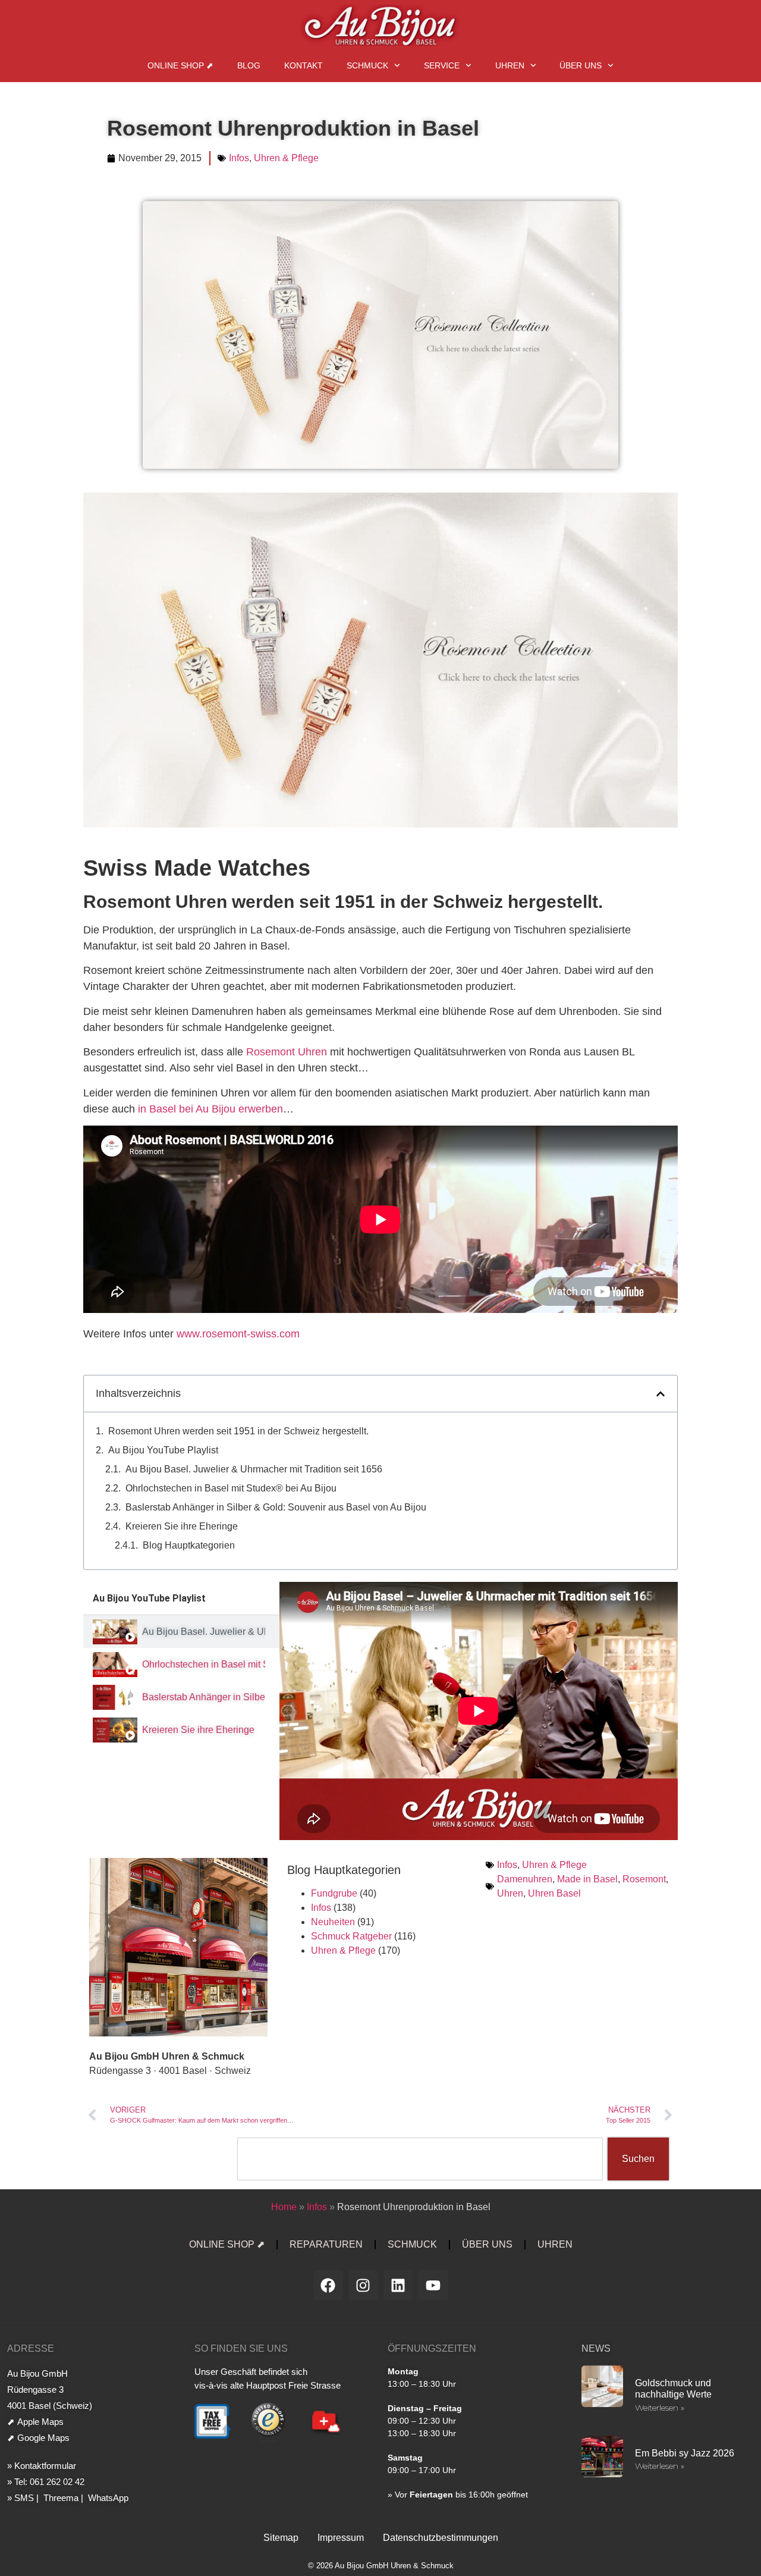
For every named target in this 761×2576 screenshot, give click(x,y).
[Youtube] (433, 2285)
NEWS (596, 2348)
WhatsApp (107, 2498)
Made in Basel (587, 1879)
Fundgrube (334, 1893)
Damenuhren (525, 1879)
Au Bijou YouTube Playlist (163, 1450)
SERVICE (442, 65)
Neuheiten (333, 1922)
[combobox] (420, 2159)
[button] (661, 1394)
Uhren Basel (554, 1893)
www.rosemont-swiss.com (238, 1334)
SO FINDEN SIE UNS (241, 2348)
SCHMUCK (367, 65)
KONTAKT (304, 65)
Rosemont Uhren (287, 1052)
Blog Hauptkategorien (189, 1545)
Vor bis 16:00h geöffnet (461, 2494)
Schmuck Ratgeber (351, 1936)
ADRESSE (31, 2348)
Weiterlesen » (660, 2408)
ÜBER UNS (581, 65)
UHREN (510, 65)
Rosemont (644, 1879)
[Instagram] (363, 2285)
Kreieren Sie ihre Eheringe (182, 1526)
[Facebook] (328, 2285)
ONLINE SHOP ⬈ (180, 65)
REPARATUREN (326, 2244)
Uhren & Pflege (286, 158)
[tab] (181, 1632)
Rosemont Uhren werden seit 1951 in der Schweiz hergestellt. (238, 1431)
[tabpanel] (479, 1711)
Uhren (510, 1893)
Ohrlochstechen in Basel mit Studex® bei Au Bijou (231, 1488)
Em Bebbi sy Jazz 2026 (685, 2453)
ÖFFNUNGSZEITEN (432, 2348)
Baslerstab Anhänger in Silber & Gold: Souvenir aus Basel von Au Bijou (276, 1507)
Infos (239, 158)
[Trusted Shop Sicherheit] (268, 2440)
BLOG (249, 65)
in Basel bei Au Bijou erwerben (210, 1109)
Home (284, 2207)
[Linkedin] (398, 2285)
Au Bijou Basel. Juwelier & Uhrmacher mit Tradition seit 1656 (254, 1469)
